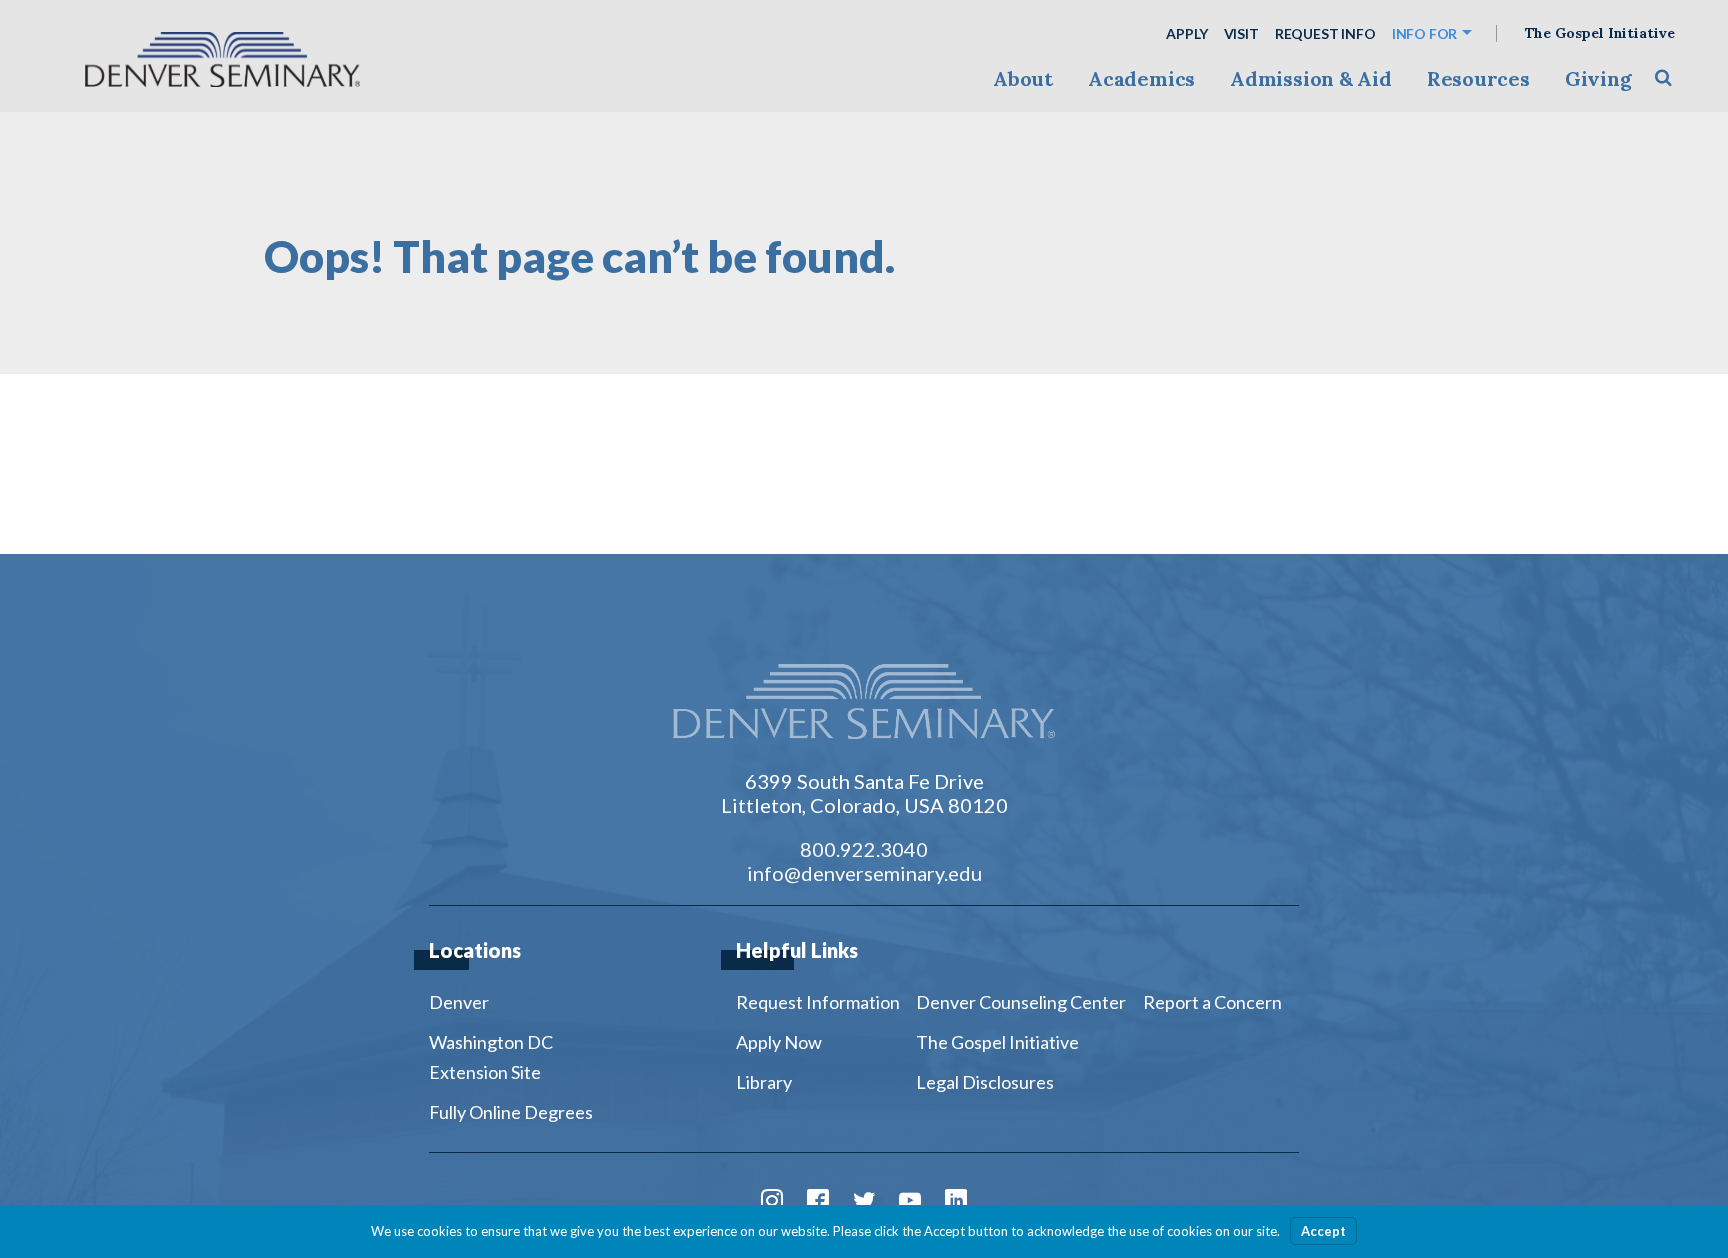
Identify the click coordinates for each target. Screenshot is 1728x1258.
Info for (1425, 33)
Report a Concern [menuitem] (1212, 1002)
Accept (1323, 1231)
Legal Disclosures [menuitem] (985, 1082)
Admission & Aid (1310, 78)
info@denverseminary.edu (864, 873)
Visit (1241, 33)
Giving (1598, 78)
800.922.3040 (864, 849)
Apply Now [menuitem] (779, 1042)
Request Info (1325, 33)
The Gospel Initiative (1600, 33)
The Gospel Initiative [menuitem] (997, 1042)
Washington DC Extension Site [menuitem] (491, 1057)
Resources (1478, 78)
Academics (1141, 78)
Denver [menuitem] (459, 1002)
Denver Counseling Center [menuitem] (1021, 1002)
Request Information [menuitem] (818, 1002)
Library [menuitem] (764, 1082)
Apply (1186, 33)
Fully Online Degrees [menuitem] (511, 1112)
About (1023, 78)
